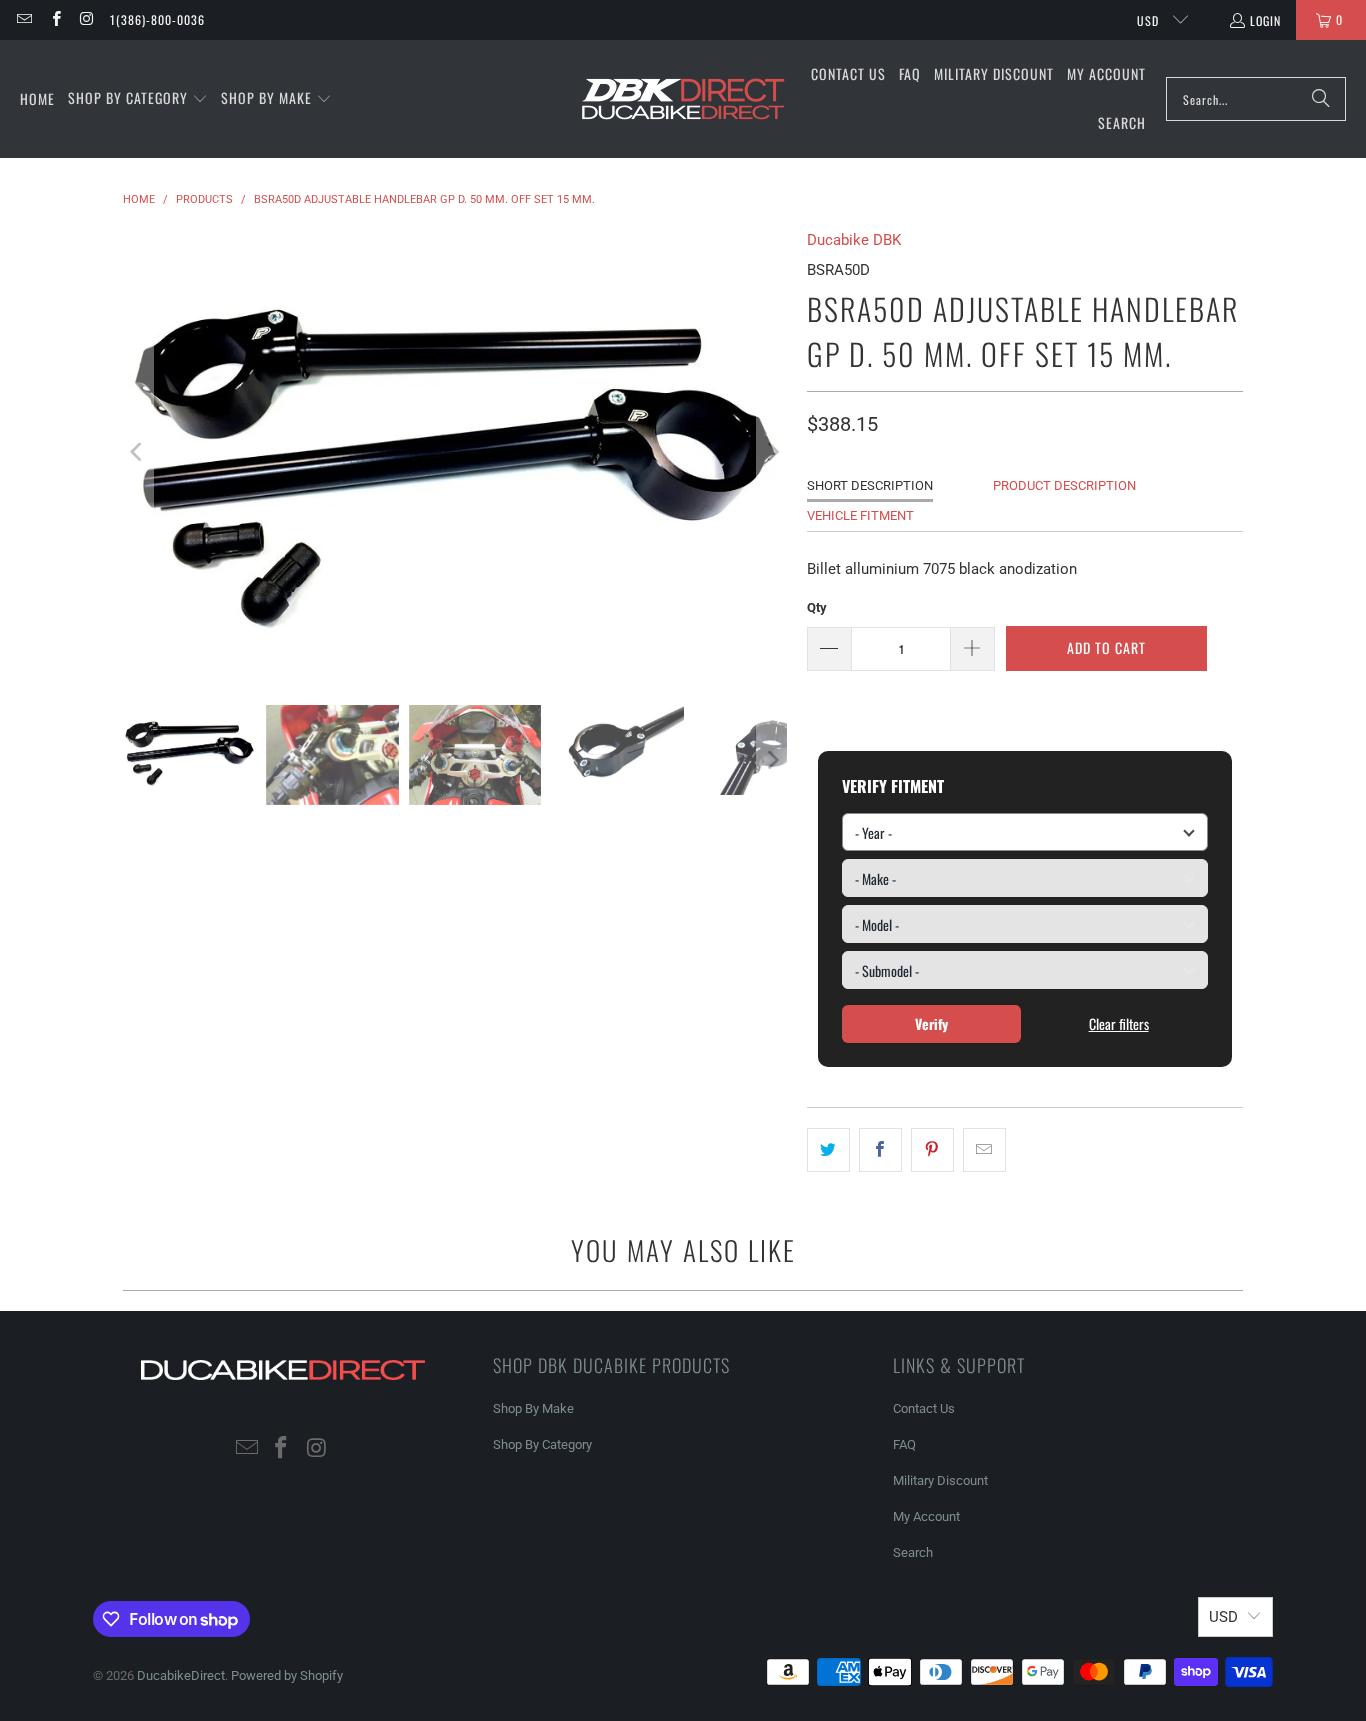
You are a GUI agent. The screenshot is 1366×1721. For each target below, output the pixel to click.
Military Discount (940, 1480)
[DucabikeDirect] (682, 99)
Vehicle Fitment (860, 515)
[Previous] (138, 451)
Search (913, 1552)
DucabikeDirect (181, 1675)
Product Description (1064, 485)
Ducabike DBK (854, 240)
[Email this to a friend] (984, 1150)
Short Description (870, 485)
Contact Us (924, 1408)
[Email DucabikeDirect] (23, 19)
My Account (926, 1516)
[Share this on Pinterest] (932, 1150)
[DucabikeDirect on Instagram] (86, 19)
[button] (138, 99)
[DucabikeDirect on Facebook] (54, 19)
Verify (931, 1023)
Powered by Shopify (287, 1675)
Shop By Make (533, 1408)
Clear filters (1119, 1023)
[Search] (1321, 99)
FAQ (904, 1444)
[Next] (772, 451)
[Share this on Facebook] (880, 1150)
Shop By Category (542, 1444)
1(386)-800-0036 (157, 19)
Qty (817, 607)
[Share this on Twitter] (828, 1150)
